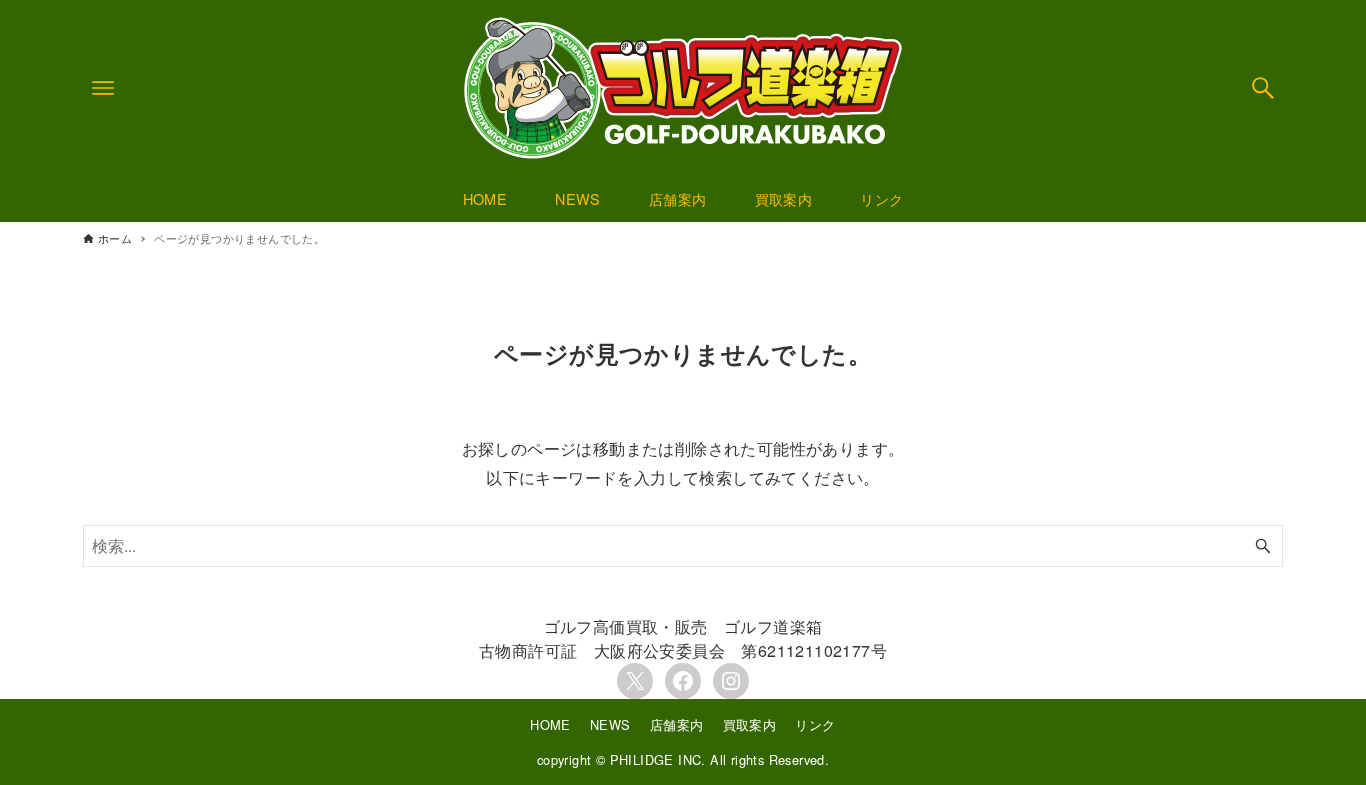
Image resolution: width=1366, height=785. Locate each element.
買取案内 (750, 724)
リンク (815, 724)
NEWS (610, 724)
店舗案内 (677, 724)
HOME (550, 724)
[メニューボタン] (103, 88)
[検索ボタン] (1263, 88)
